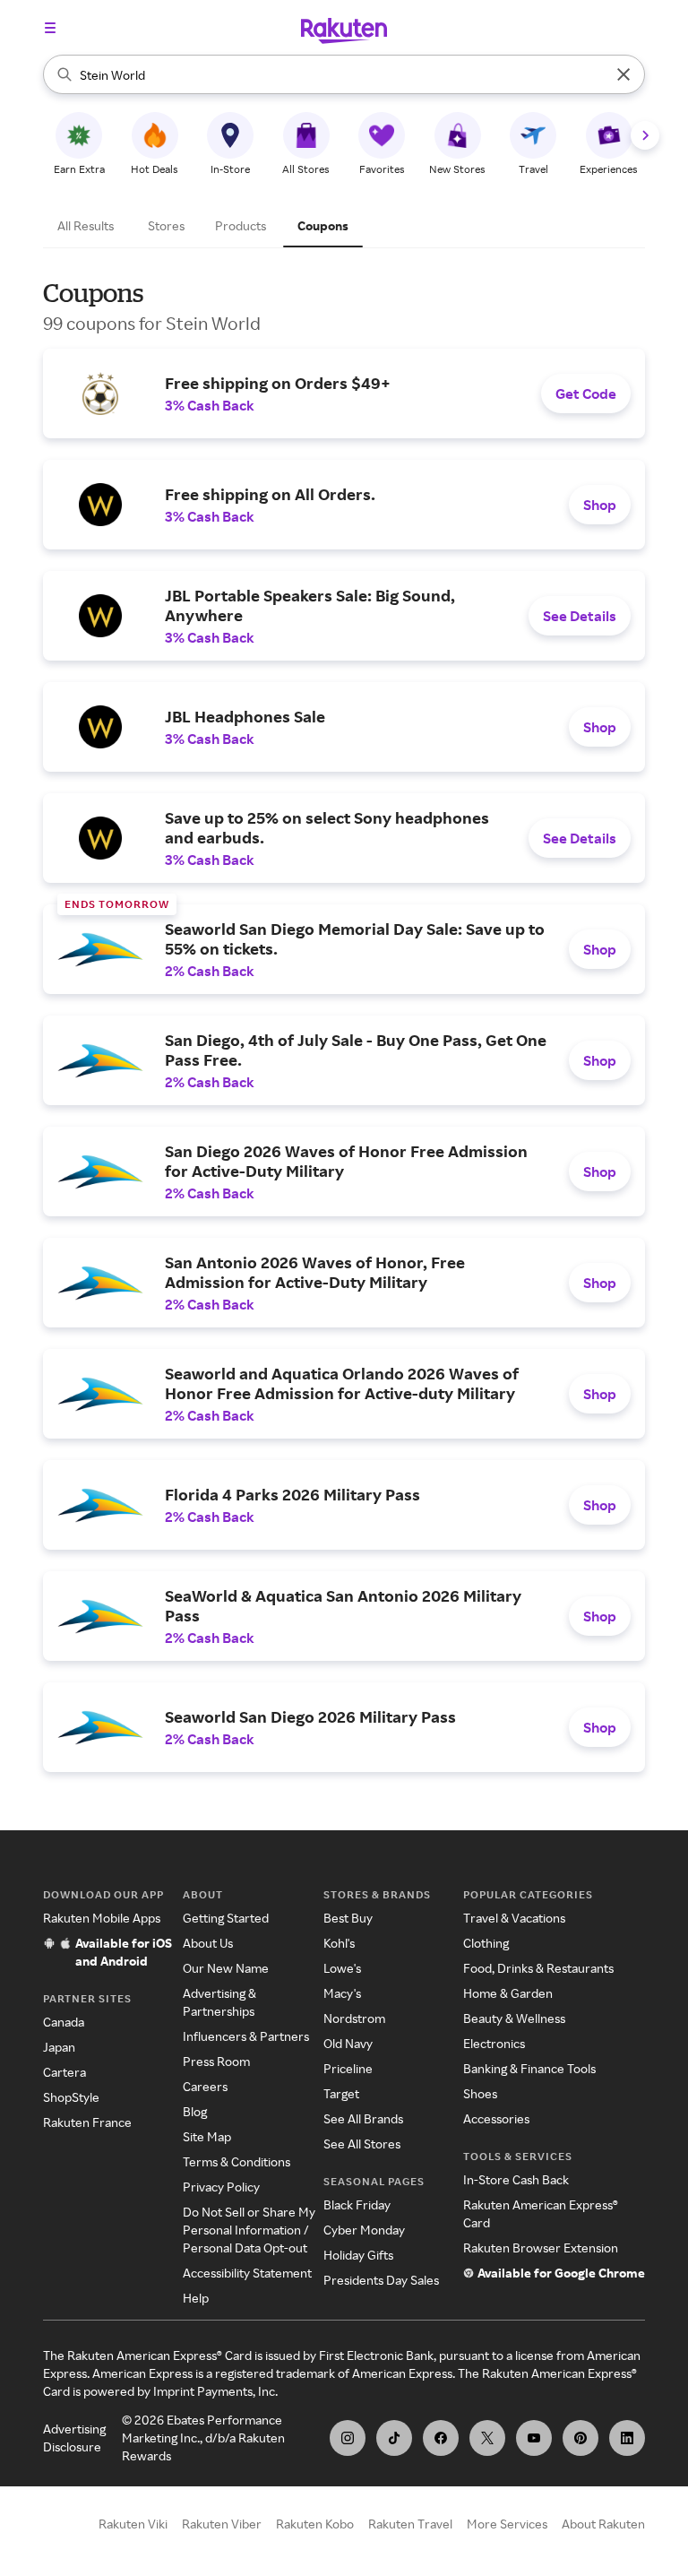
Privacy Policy (221, 2187)
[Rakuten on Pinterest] (580, 2438)
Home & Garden (508, 1993)
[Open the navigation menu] (50, 28)
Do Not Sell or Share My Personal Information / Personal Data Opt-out (249, 2230)
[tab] (88, 226)
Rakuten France (87, 2122)
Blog (195, 2111)
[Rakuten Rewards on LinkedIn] (627, 2438)
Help (196, 2298)
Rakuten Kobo (315, 2524)
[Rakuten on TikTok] (394, 2438)
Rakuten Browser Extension (541, 2248)
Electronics (494, 2043)
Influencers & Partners (246, 2036)
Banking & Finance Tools (529, 2068)
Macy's (342, 1993)
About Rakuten (603, 2524)
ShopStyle (71, 2097)
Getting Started (226, 1918)
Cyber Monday (364, 2230)
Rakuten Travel (410, 2524)
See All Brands (363, 2118)
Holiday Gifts (358, 2255)
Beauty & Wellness (514, 2018)
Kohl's (339, 1943)
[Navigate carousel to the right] (645, 135)
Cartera (64, 2072)
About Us (208, 1943)
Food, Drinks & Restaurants (538, 1968)
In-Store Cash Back (516, 2179)
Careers (205, 2086)
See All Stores (362, 2144)
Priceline (348, 2068)
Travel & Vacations (514, 1918)
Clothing (486, 1943)
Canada (64, 2022)
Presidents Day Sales (381, 2280)
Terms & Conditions (236, 2161)
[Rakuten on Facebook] (441, 2438)
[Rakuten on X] (487, 2438)
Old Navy (348, 2043)
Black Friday (357, 2204)
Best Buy (348, 1918)
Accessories (496, 2118)
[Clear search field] (623, 74)
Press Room (216, 2061)
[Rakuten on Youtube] (534, 2438)
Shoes (480, 2093)
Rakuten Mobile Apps (102, 1918)
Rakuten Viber (222, 2524)
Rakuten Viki (133, 2524)
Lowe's (342, 1968)
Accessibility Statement (247, 2273)
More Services (507, 2524)
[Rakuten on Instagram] (348, 2438)
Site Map (207, 2136)
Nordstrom (354, 2018)
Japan (59, 2047)
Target (341, 2093)
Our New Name (226, 1968)
